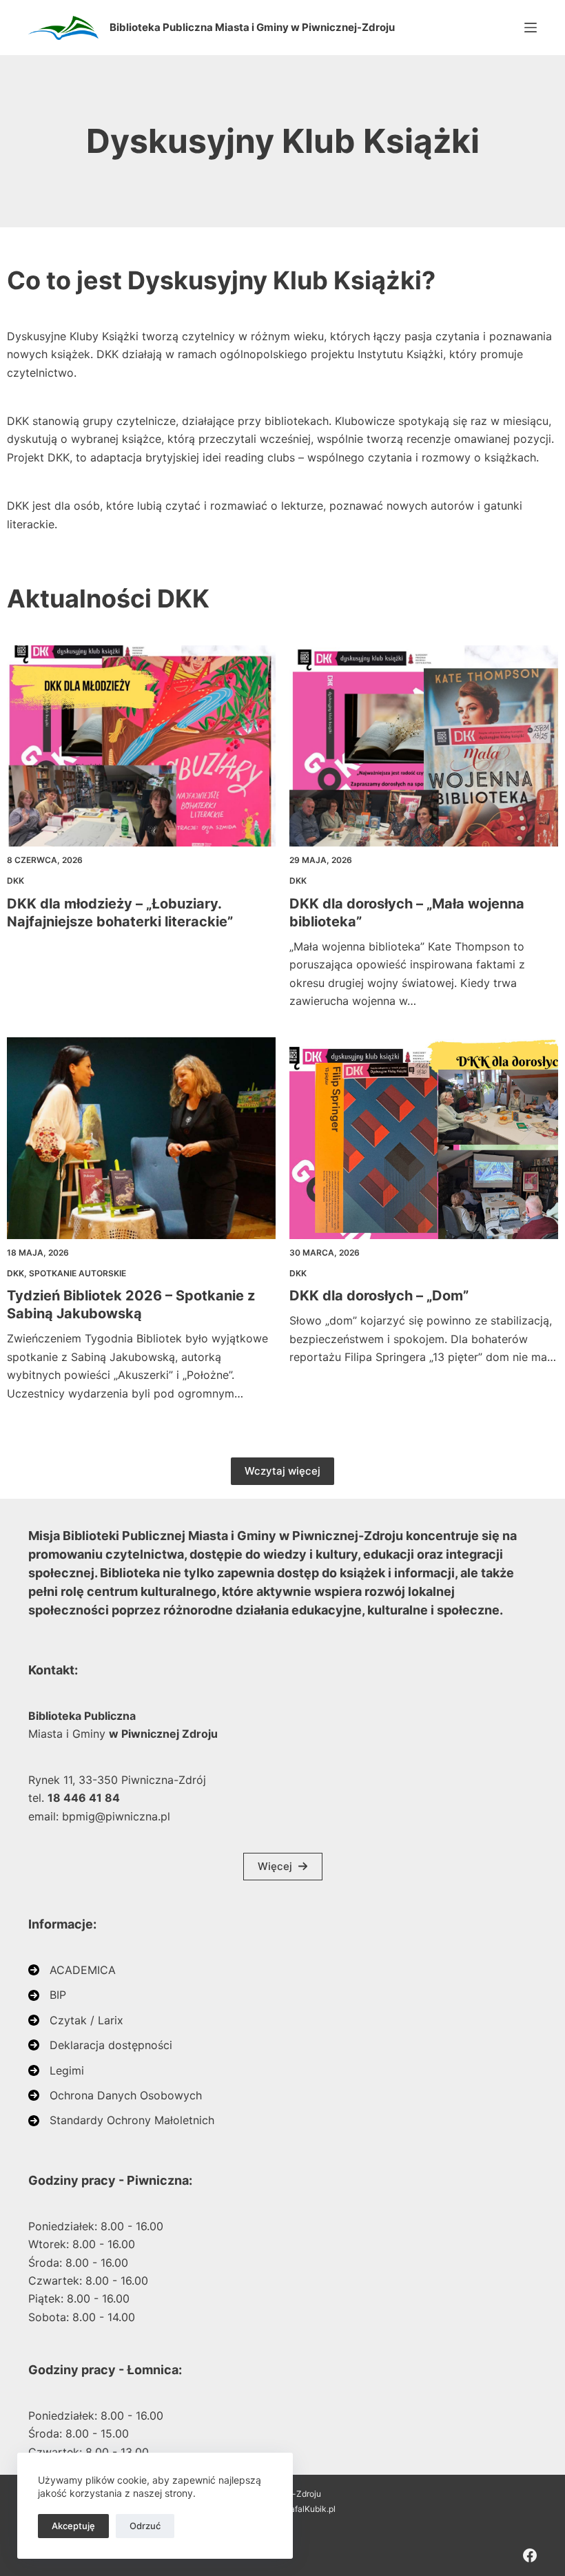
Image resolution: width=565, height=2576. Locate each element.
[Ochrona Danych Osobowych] (115, 2095)
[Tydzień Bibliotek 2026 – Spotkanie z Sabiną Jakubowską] (141, 1138)
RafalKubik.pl (310, 2509)
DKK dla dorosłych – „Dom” (379, 1296)
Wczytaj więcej (282, 1471)
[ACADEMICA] (72, 1970)
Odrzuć (145, 2526)
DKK (16, 881)
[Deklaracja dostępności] (100, 2045)
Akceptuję (73, 2526)
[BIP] (47, 1995)
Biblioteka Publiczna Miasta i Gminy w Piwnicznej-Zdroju (252, 27)
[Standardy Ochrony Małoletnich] (121, 2120)
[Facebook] (530, 2555)
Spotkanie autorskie (78, 1273)
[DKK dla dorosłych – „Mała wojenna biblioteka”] (424, 746)
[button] (283, 1867)
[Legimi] (56, 2070)
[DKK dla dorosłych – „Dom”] (424, 1138)
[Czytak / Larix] (76, 2020)
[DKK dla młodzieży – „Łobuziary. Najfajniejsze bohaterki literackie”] (141, 746)
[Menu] (531, 28)
